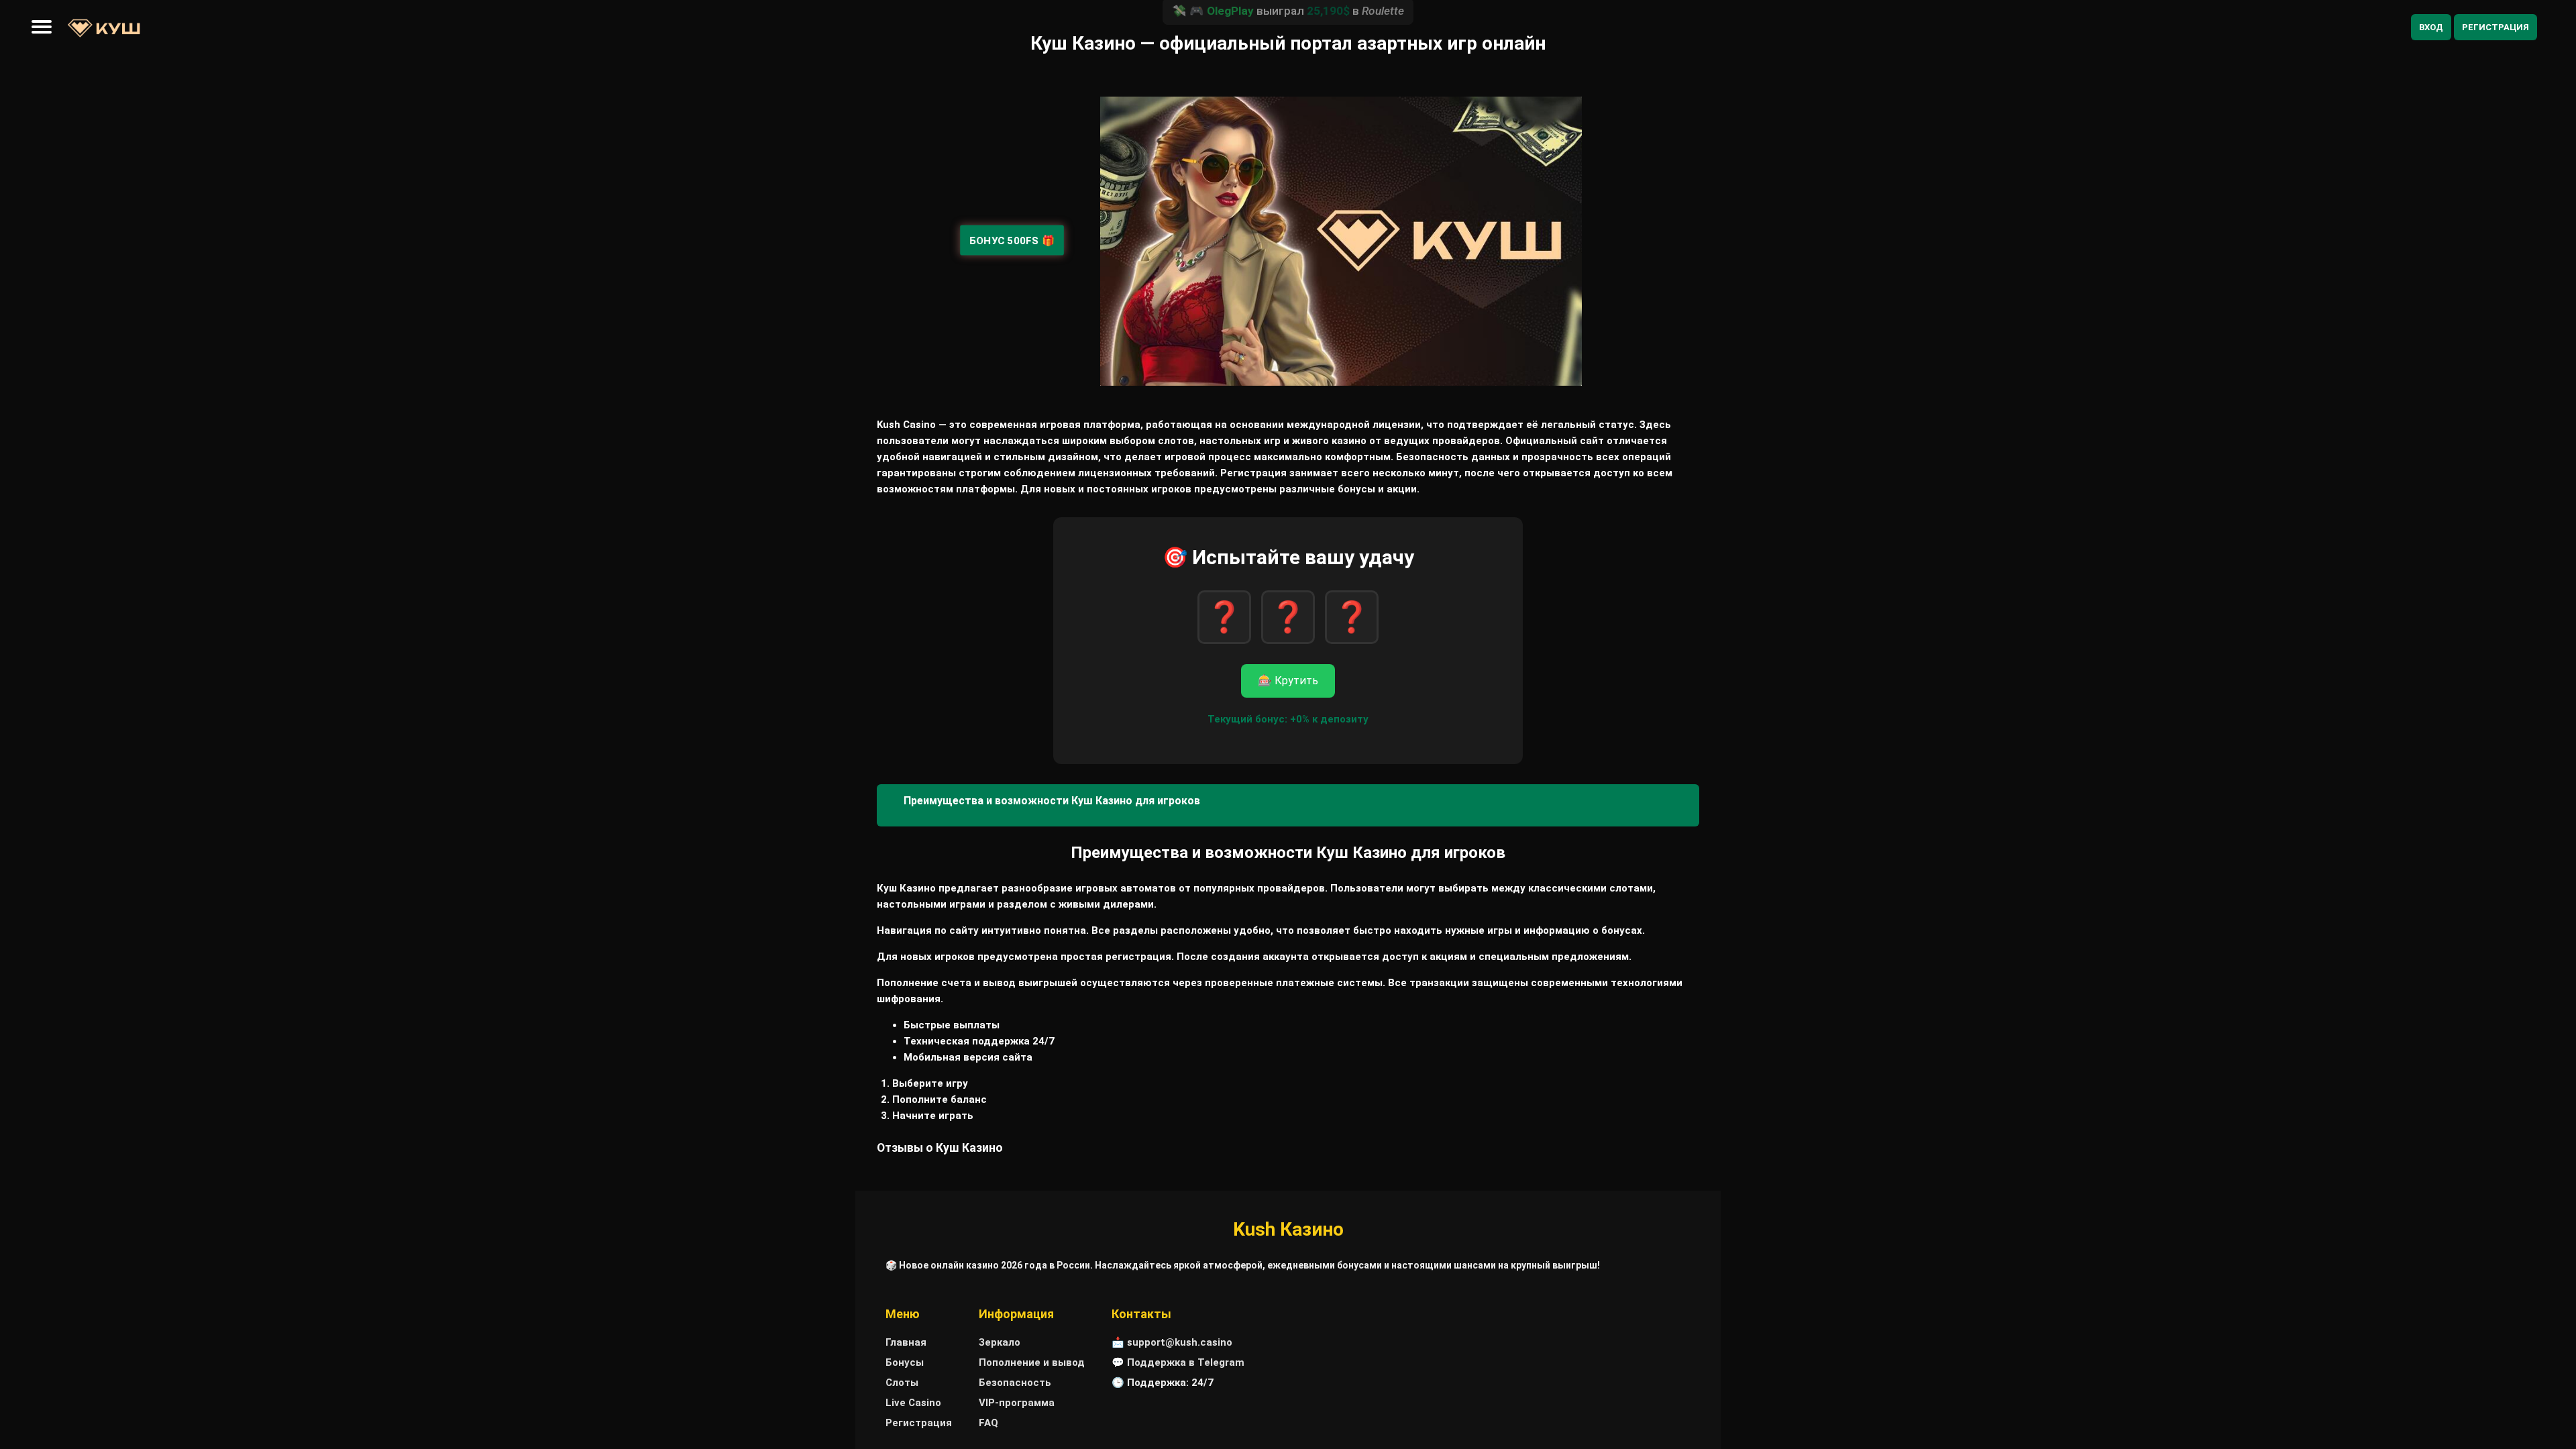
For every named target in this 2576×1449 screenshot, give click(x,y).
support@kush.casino (1180, 1342)
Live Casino (913, 1403)
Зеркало (1000, 1342)
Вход (2431, 27)
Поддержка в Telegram (1186, 1362)
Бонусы (905, 1362)
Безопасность (1015, 1383)
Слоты (902, 1383)
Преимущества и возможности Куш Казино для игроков (1052, 801)
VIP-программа (1017, 1403)
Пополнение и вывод (1032, 1362)
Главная (906, 1342)
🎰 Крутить (1288, 681)
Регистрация (2495, 27)
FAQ (988, 1423)
